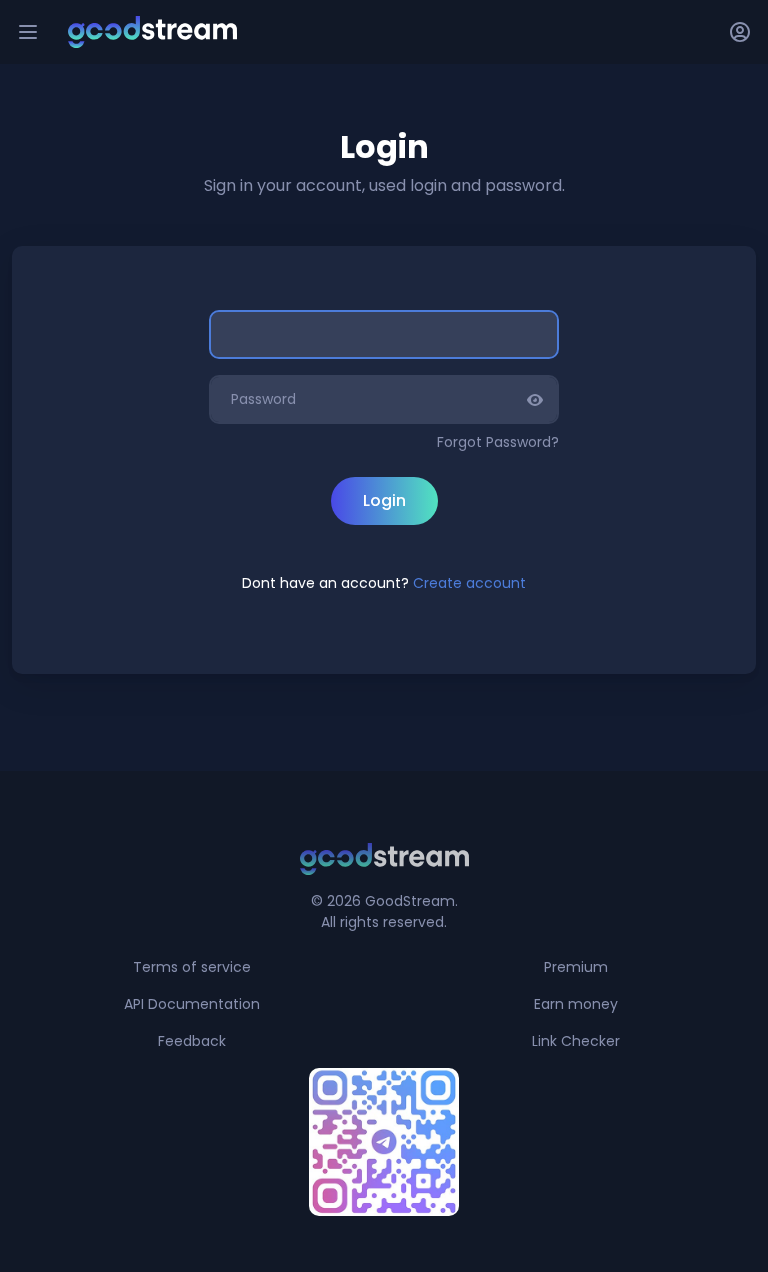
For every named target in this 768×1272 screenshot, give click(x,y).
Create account (469, 583)
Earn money (576, 1004)
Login (384, 500)
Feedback (192, 1041)
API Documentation (192, 1004)
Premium (576, 967)
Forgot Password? (498, 442)
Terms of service (192, 967)
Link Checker (576, 1041)
